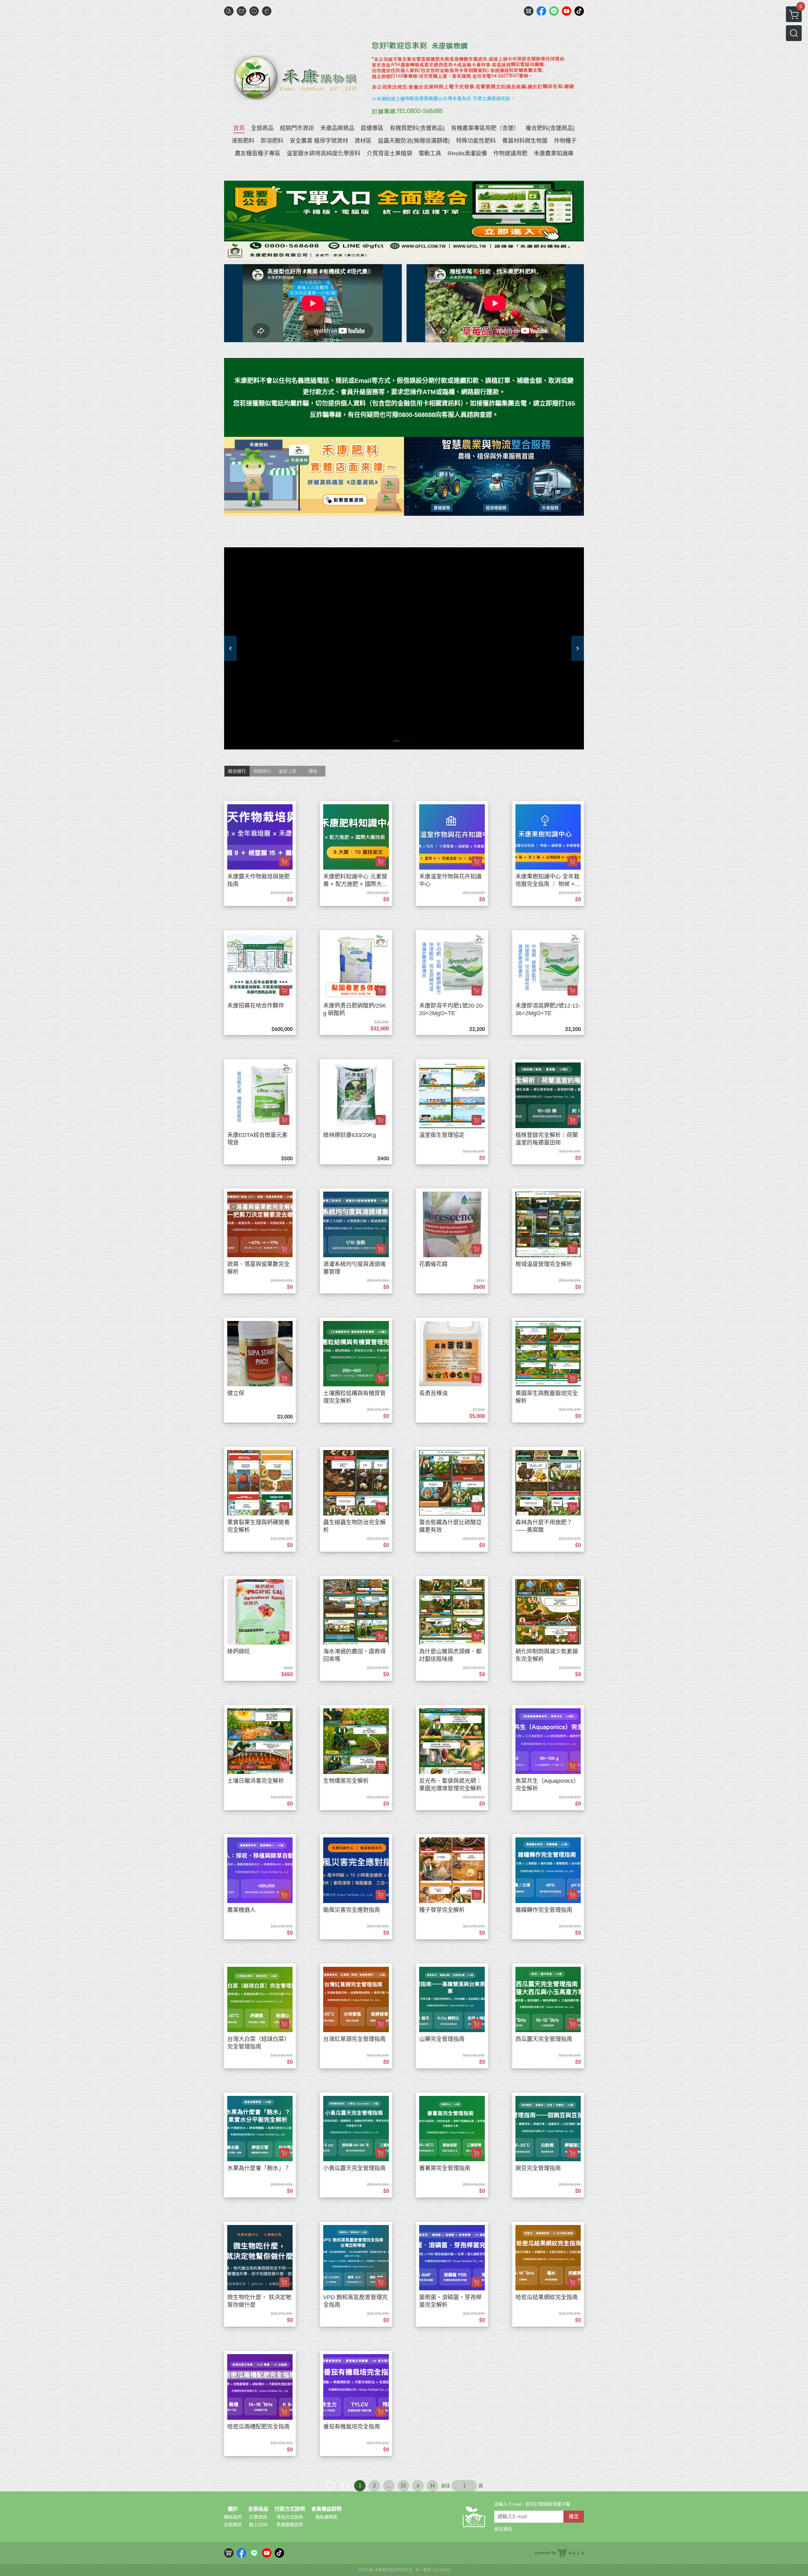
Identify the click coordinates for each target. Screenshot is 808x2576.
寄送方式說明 (290, 2517)
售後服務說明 (290, 2525)
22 (403, 2486)
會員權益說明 (326, 2509)
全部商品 (258, 2509)
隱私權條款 (326, 2517)
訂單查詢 (258, 2517)
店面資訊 (233, 2525)
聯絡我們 (233, 2517)
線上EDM (258, 2525)
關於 (233, 2509)
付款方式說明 (290, 2509)
